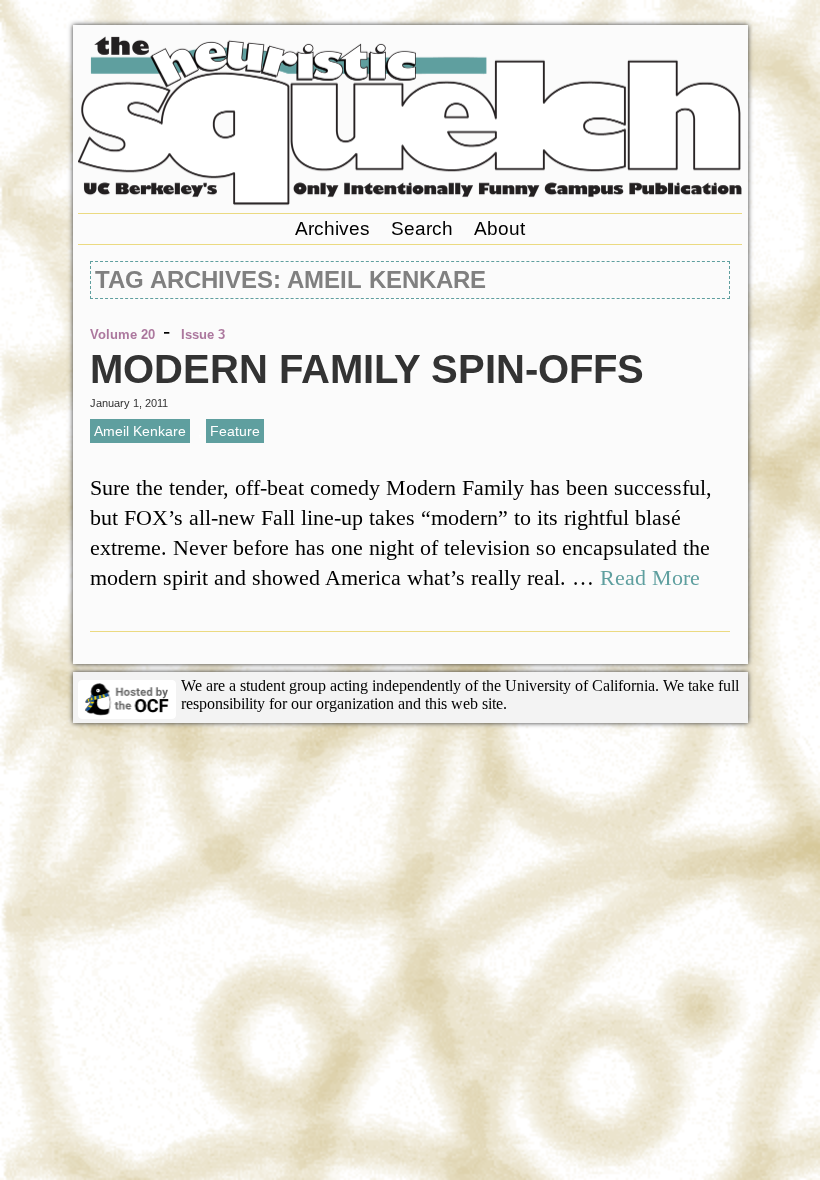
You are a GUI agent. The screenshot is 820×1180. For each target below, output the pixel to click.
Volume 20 (122, 334)
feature (235, 431)
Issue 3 (203, 334)
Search (422, 228)
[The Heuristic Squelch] (410, 199)
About (499, 228)
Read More (650, 577)
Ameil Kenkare (140, 431)
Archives (332, 228)
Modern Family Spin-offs (367, 369)
